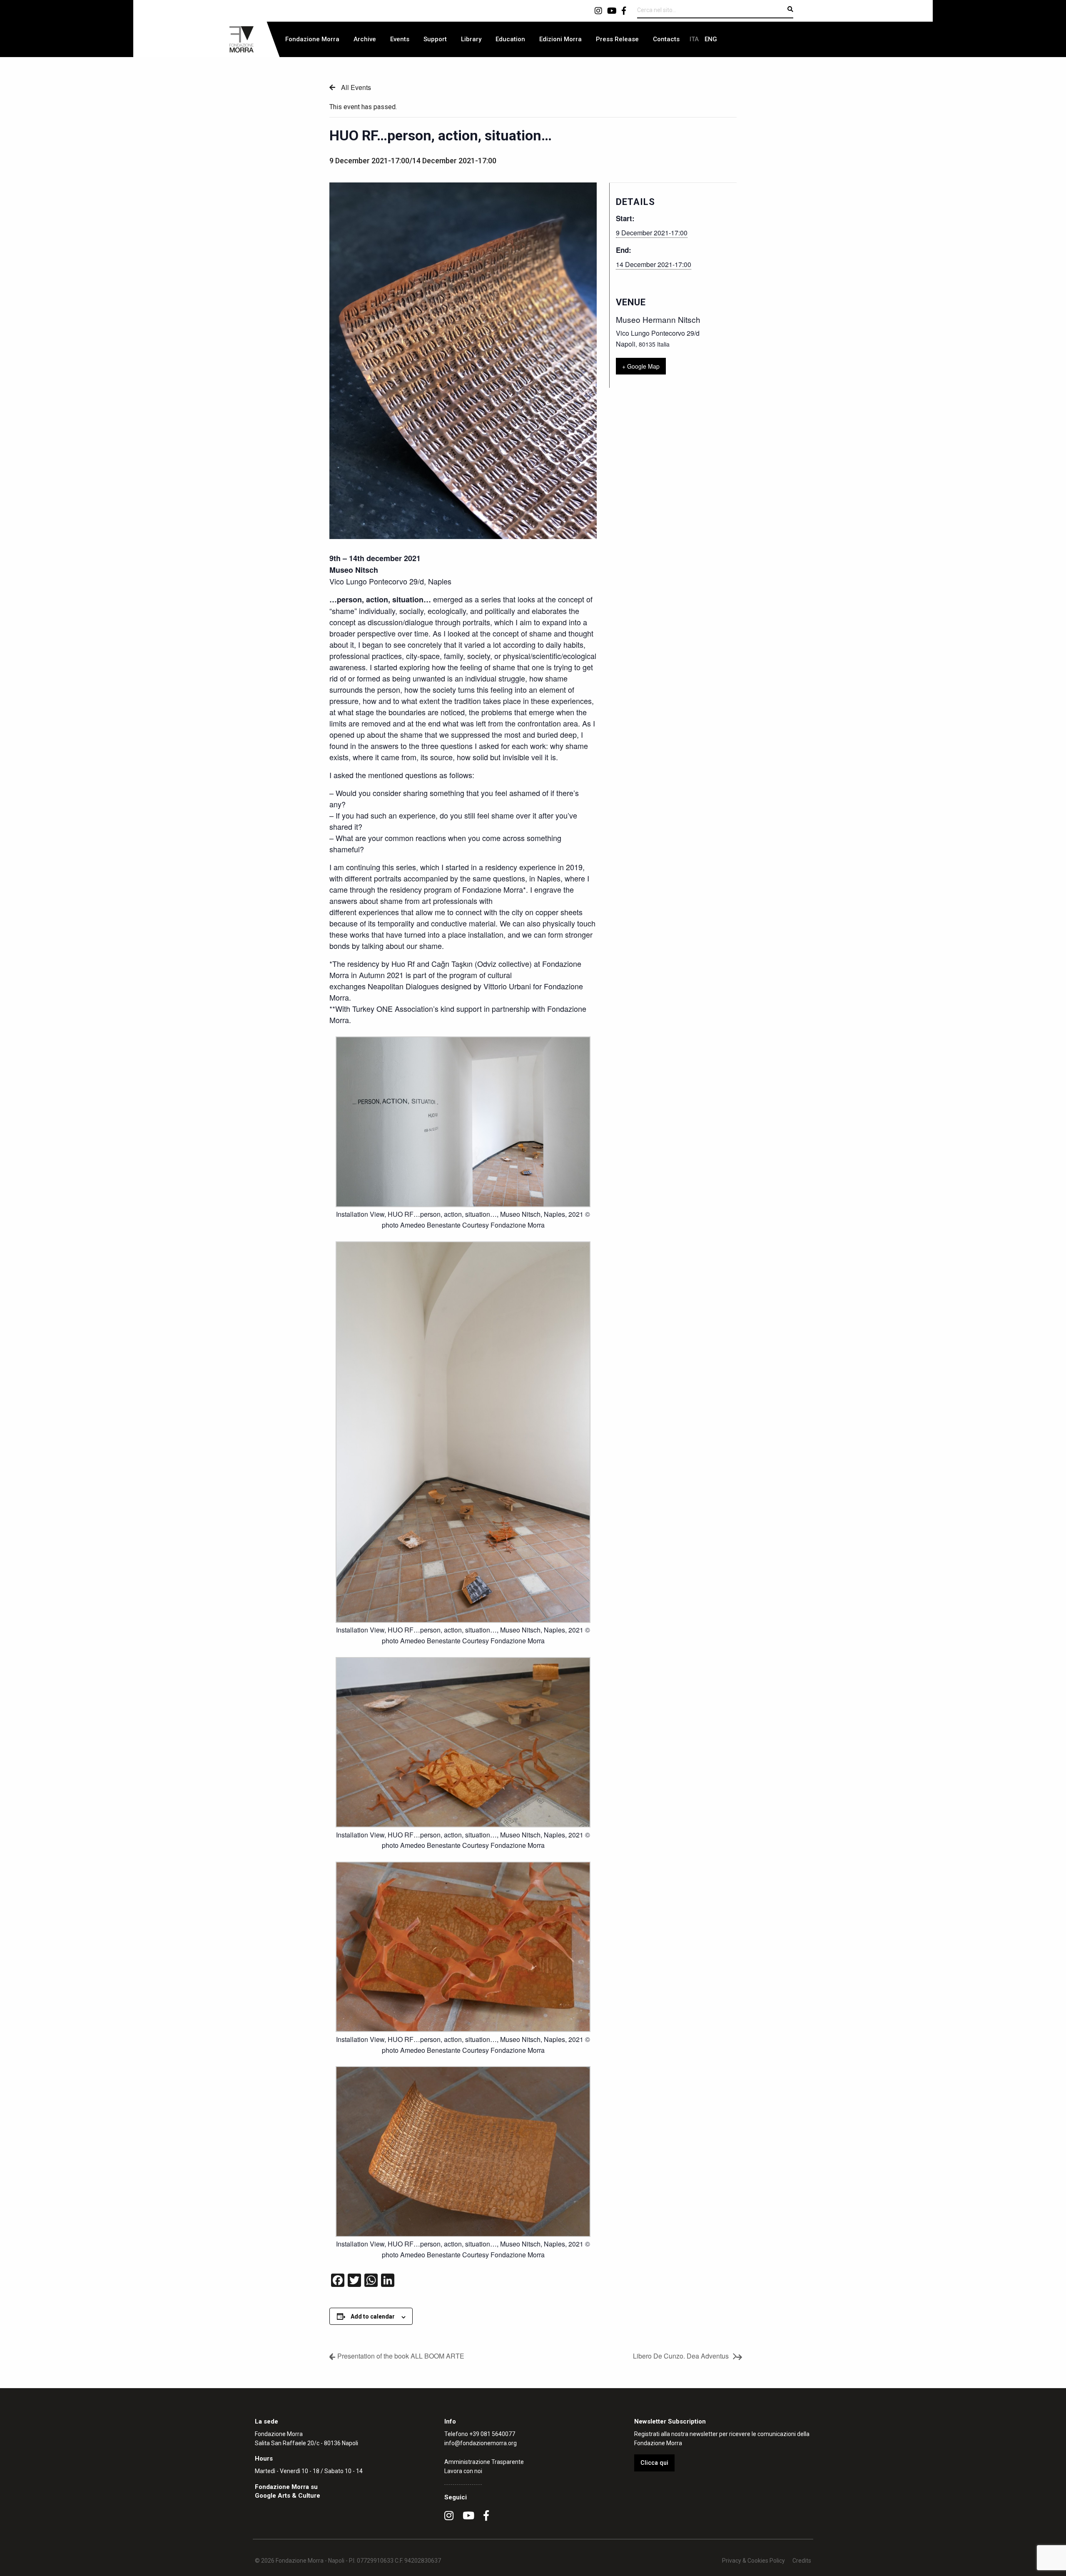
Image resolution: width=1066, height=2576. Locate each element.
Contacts (666, 39)
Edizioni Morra (560, 39)
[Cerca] (790, 9)
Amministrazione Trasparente (484, 2462)
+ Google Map (641, 366)
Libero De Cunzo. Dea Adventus (681, 2356)
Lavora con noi (463, 2471)
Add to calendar (373, 2316)
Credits (802, 2561)
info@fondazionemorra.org (481, 2443)
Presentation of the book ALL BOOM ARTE (401, 2356)
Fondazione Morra (312, 39)
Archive (365, 39)
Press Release (617, 39)
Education (510, 39)
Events (400, 39)
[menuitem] (312, 39)
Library (471, 39)
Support (435, 39)
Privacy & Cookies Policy (753, 2561)
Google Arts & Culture (288, 2496)
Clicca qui (654, 2463)
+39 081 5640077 (492, 2434)
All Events (355, 87)
